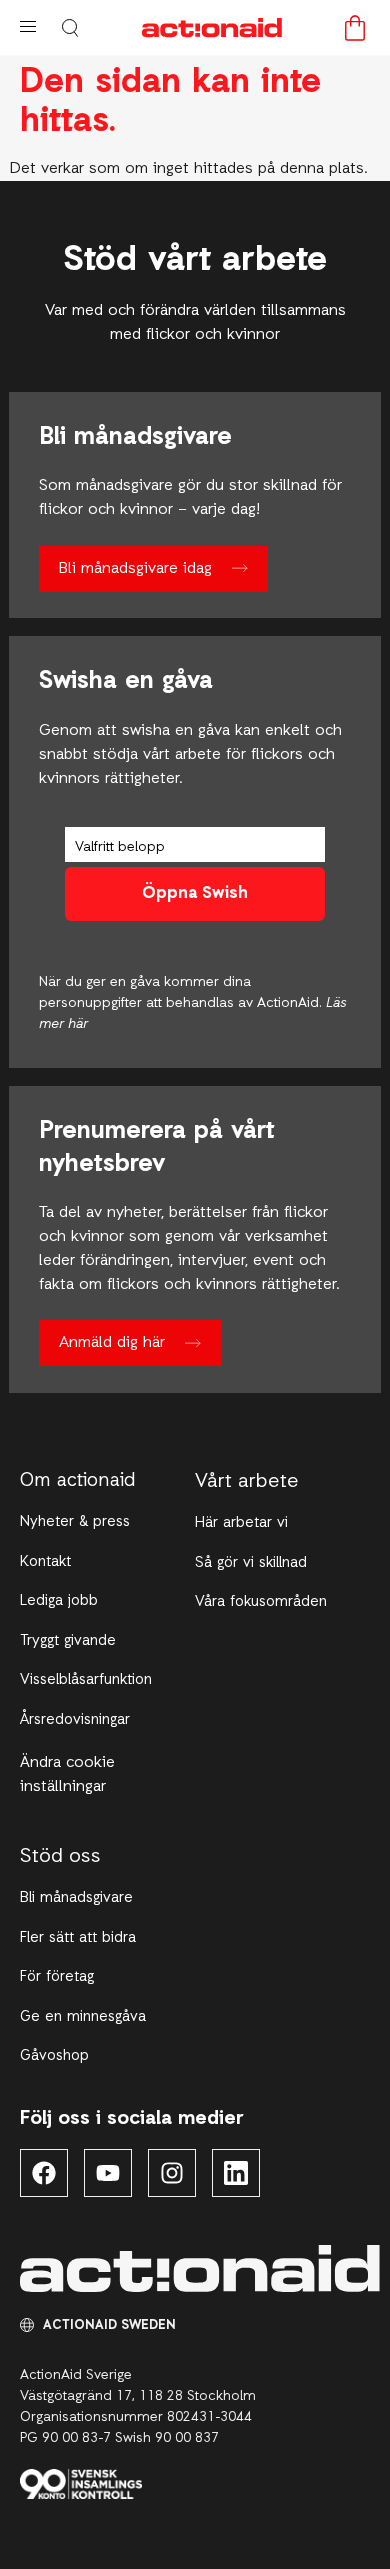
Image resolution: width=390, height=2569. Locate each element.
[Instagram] (172, 2173)
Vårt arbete (247, 1482)
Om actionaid (78, 1481)
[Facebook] (44, 2173)
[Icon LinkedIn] (236, 2173)
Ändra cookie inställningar (67, 1775)
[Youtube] (108, 2173)
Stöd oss (60, 1857)
